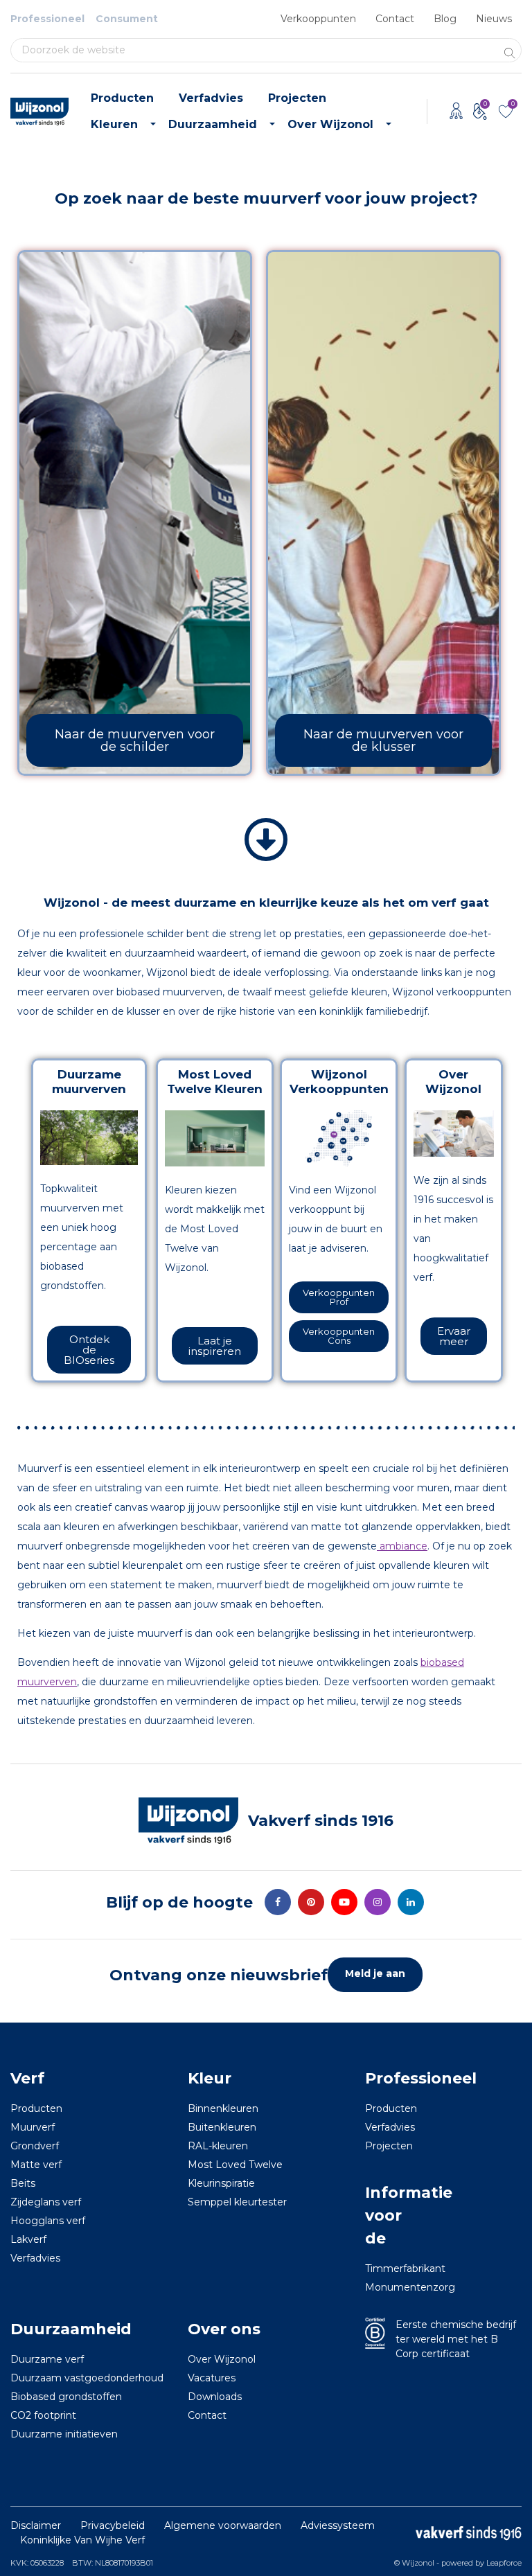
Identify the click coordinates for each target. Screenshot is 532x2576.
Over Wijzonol (330, 124)
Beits (23, 2184)
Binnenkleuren (223, 2109)
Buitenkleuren (222, 2128)
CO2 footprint (43, 2416)
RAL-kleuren (218, 2147)
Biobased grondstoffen (66, 2397)
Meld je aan (375, 1974)
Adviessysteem (338, 2526)
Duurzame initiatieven (64, 2435)
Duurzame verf (47, 2360)
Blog (445, 19)
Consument (127, 19)
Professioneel (47, 19)
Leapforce (504, 2564)
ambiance (402, 1546)
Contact (395, 19)
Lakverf (28, 2240)
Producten (122, 98)
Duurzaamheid (213, 124)
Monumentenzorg (384, 2288)
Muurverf (33, 2128)
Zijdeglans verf (46, 2203)
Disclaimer (36, 2526)
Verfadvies (211, 98)
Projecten (297, 98)
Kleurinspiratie (221, 2184)
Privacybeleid (113, 2526)
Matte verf (36, 2165)
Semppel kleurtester (237, 2203)
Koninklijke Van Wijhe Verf (82, 2541)
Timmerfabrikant (384, 2269)
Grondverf (35, 2147)
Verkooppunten (318, 19)
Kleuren (114, 124)
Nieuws (494, 19)
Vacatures (212, 2379)
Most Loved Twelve (235, 2165)
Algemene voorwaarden (223, 2526)
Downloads (215, 2397)
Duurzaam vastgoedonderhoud (87, 2379)
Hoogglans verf (48, 2221)
